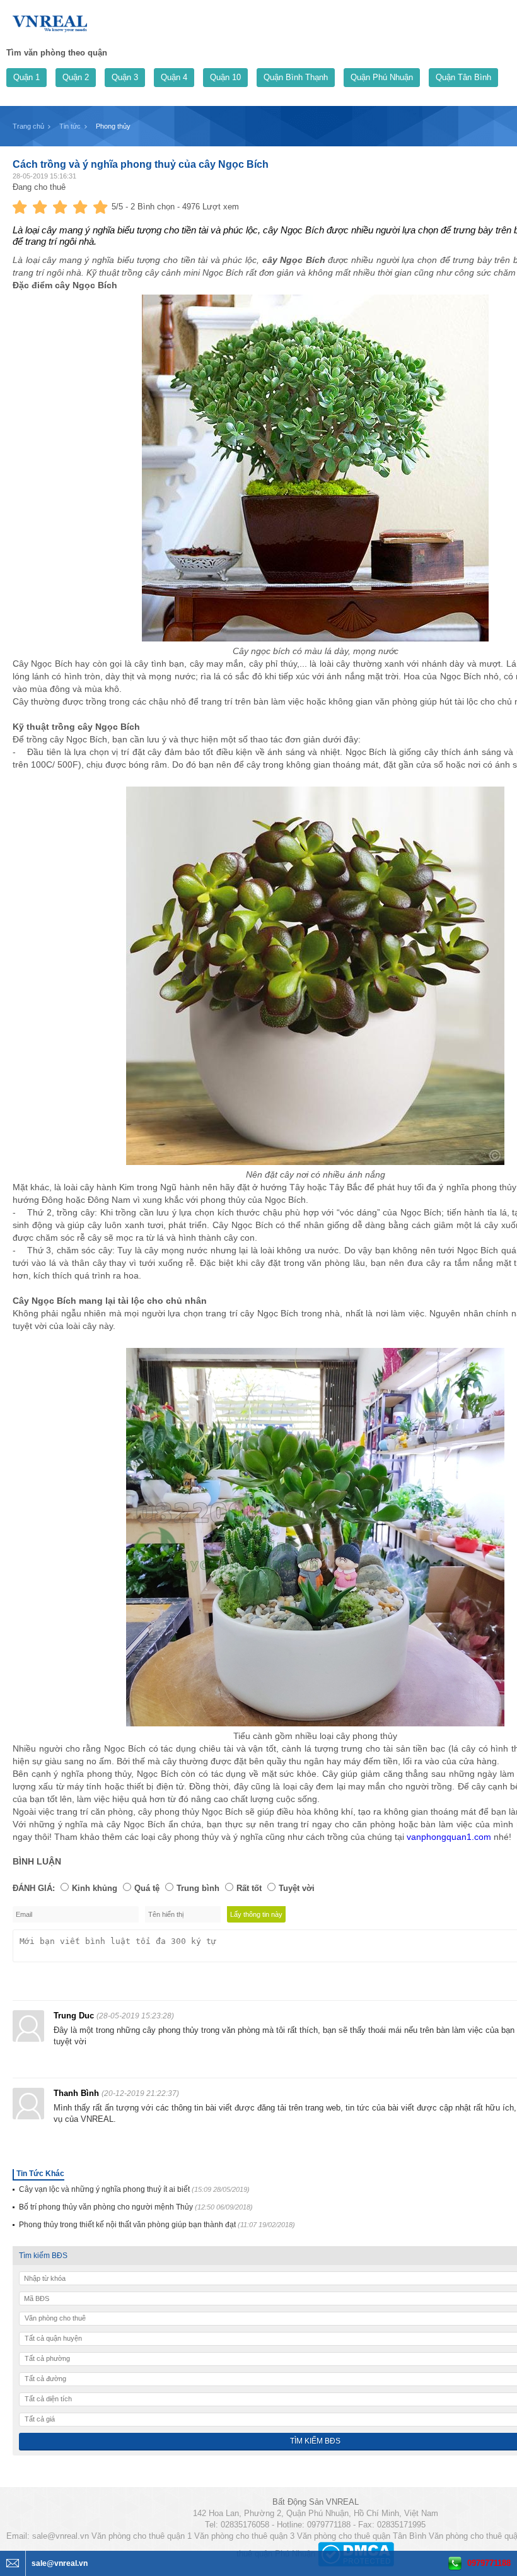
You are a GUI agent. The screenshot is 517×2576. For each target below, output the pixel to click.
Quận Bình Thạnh (296, 77)
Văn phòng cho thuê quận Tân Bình (362, 2536)
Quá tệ (147, 1888)
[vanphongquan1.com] (50, 21)
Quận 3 (125, 77)
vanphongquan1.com (449, 1837)
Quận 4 (174, 77)
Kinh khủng (95, 1888)
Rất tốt (249, 1888)
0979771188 (489, 2563)
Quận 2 (76, 77)
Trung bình (198, 1888)
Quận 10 (225, 77)
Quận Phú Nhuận (382, 77)
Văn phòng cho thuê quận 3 (244, 2536)
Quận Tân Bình (463, 77)
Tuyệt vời (297, 1888)
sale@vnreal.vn (61, 2536)
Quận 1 (26, 77)
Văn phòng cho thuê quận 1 (142, 2536)
